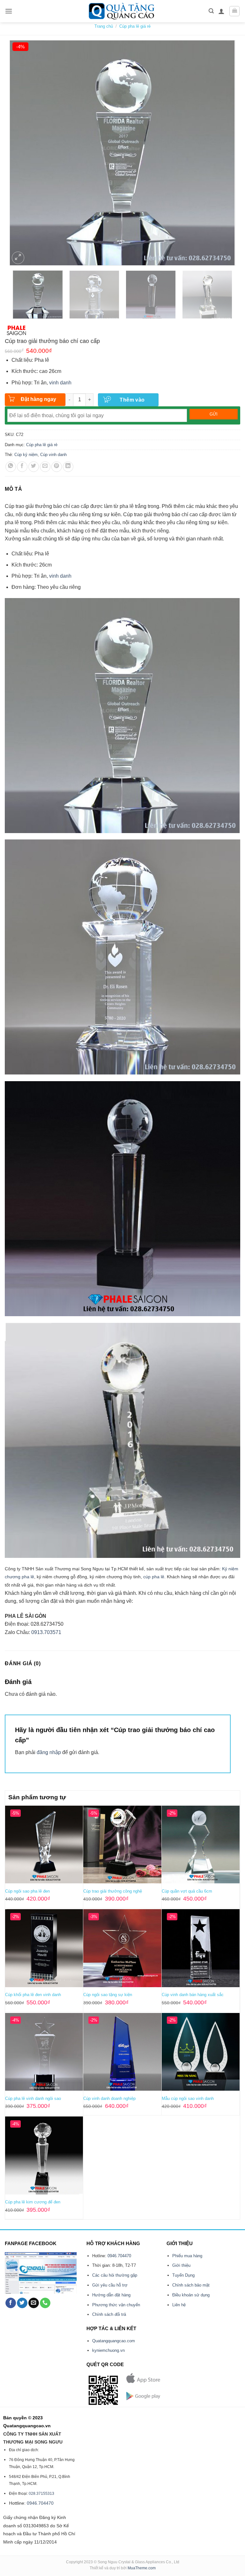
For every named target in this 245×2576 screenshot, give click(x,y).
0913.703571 (46, 1632)
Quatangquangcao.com (114, 2341)
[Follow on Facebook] (11, 2303)
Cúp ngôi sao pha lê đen (27, 1891)
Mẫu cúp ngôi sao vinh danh (188, 2098)
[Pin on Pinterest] (57, 467)
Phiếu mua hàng (187, 2256)
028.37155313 (41, 2494)
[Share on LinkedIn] (68, 467)
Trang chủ (104, 26)
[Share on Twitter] (34, 467)
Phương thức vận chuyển (116, 2305)
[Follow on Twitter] (22, 2303)
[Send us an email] (34, 2303)
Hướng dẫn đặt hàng (111, 2295)
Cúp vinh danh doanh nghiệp (109, 2098)
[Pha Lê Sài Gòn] (17, 330)
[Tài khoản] (221, 11)
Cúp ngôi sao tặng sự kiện (108, 1995)
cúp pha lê (154, 1577)
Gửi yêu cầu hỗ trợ (110, 2285)
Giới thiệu (181, 2265)
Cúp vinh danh (53, 455)
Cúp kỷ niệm (26, 455)
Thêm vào (132, 400)
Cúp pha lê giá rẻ (135, 26)
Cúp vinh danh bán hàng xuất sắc (193, 1995)
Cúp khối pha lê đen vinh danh (33, 1995)
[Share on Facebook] (22, 467)
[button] (9, 11)
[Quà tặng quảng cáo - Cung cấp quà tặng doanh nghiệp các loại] (123, 11)
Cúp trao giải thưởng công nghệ (113, 1891)
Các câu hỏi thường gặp (115, 2275)
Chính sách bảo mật (191, 2285)
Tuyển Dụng (183, 2275)
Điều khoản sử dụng (191, 2295)
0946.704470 (119, 2256)
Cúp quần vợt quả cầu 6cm (187, 1891)
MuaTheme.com (142, 2568)
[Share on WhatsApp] (11, 467)
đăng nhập (49, 1752)
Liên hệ (179, 2305)
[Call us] (45, 2303)
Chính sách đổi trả (109, 2314)
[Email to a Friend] (45, 467)
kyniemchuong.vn (108, 2350)
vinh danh (60, 383)
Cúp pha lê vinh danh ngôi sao (33, 2098)
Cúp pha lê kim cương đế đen (33, 2202)
